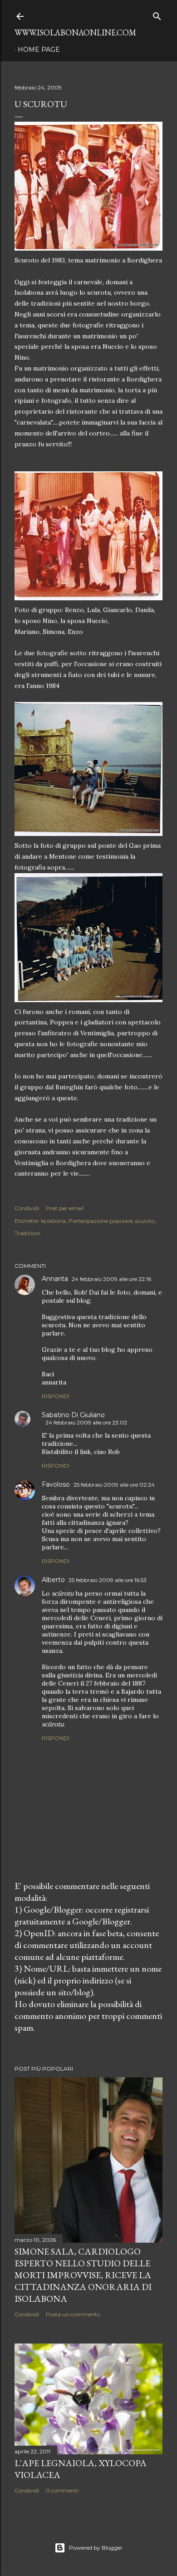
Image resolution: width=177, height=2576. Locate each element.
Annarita (55, 1279)
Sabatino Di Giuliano (73, 1415)
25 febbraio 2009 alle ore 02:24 (114, 1485)
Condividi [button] (27, 1208)
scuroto (145, 1221)
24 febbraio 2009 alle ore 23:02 (86, 1422)
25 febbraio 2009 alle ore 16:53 (108, 1580)
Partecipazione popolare (101, 1221)
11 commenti (62, 2490)
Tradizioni (27, 1233)
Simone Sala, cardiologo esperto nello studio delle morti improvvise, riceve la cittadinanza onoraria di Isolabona (83, 2275)
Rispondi (56, 1396)
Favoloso (56, 1484)
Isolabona (53, 1221)
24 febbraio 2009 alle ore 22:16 (111, 1279)
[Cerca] (157, 14)
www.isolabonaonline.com (75, 32)
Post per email (65, 1208)
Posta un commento (73, 2314)
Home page (39, 49)
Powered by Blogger (96, 2548)
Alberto (53, 1580)
